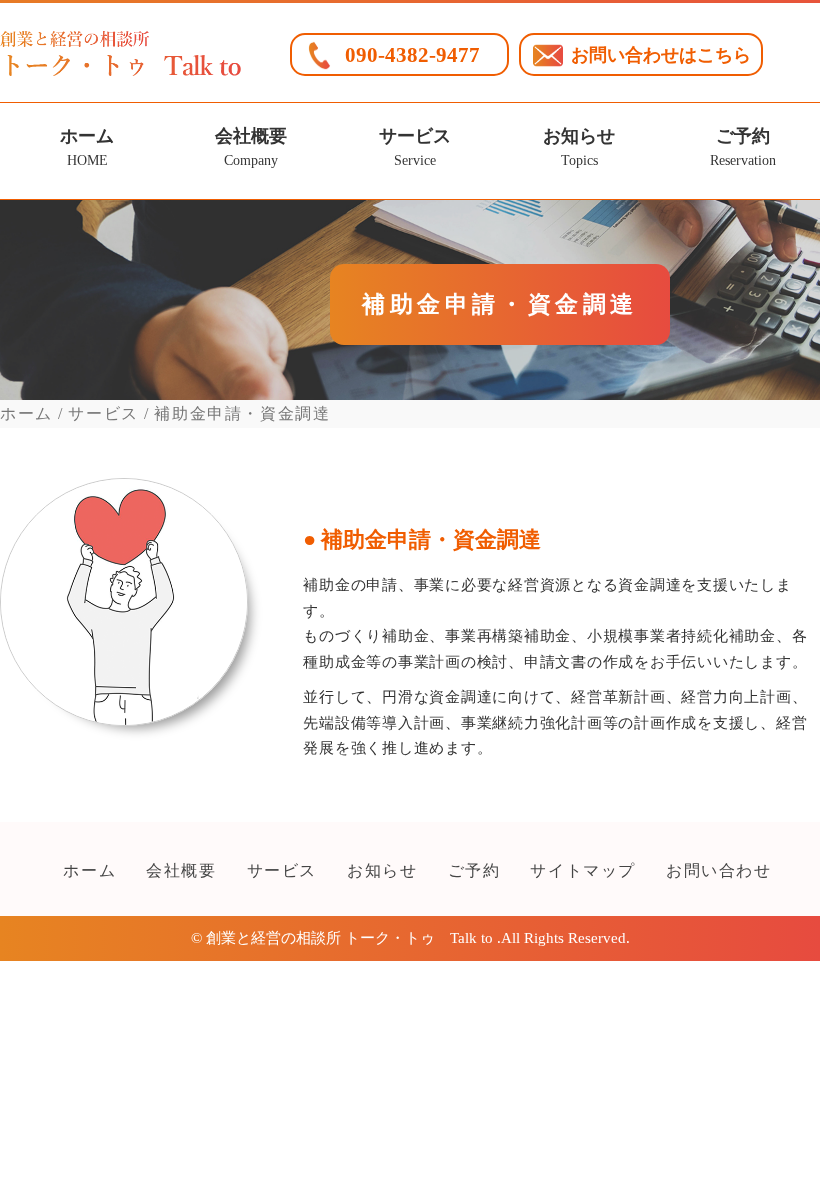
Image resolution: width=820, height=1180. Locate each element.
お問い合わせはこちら (661, 55)
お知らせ (579, 147)
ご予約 (743, 147)
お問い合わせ (719, 870)
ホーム (87, 147)
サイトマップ (583, 870)
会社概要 (251, 147)
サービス (415, 147)
